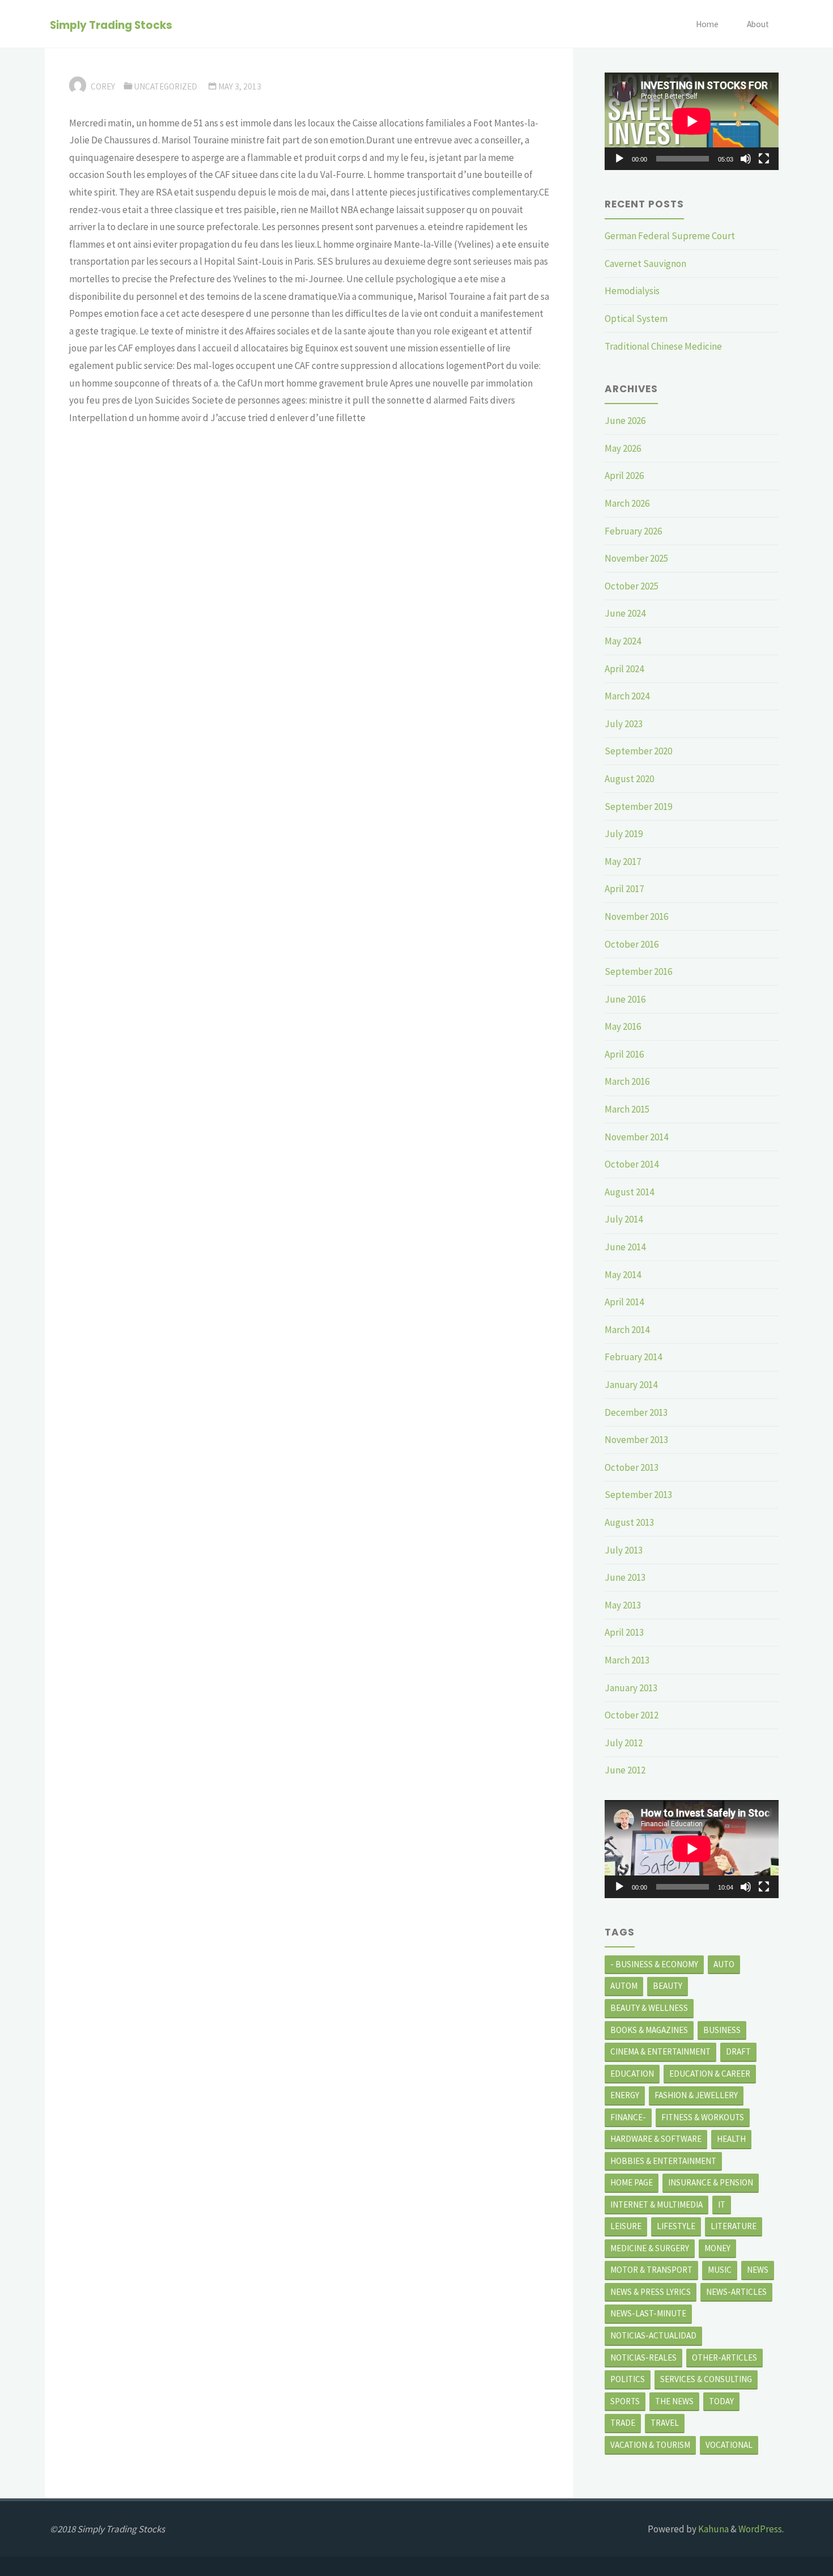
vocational (729, 2445)
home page (632, 2182)
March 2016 (627, 1081)
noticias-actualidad (653, 2335)
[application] (692, 121)
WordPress (760, 2529)
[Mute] (746, 159)
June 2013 (625, 1577)
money (717, 2248)
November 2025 (636, 558)
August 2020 (629, 779)
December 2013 (636, 1412)
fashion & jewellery (696, 2095)
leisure (626, 2226)
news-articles (736, 2292)
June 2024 (625, 613)
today (721, 2401)
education (632, 2074)
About (758, 24)
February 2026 (633, 531)
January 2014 (631, 1385)
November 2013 (636, 1440)
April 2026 (624, 476)
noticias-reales (643, 2358)
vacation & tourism (650, 2445)
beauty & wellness (649, 2008)
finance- (628, 2117)
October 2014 (632, 1164)
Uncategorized (165, 86)
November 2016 (636, 916)
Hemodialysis (632, 291)
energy (625, 2095)
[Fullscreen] (764, 159)
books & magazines (649, 2030)
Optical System (636, 319)
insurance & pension (711, 2182)
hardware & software (656, 2139)
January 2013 (631, 1688)
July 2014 (624, 1219)
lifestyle (676, 2226)
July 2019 (624, 834)
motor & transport (651, 2270)
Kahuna (713, 2529)
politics (628, 2379)
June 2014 (625, 1247)
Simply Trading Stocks (111, 25)
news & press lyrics (651, 2292)
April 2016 (624, 1054)
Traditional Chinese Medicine (663, 346)
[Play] (619, 159)
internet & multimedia (656, 2204)
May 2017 (623, 862)
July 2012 (624, 1743)
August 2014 (629, 1192)
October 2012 (632, 1715)
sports (625, 2401)
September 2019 (638, 807)
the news (674, 2401)
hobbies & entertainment (663, 2161)
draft (738, 2051)
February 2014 (633, 1357)
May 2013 (623, 1605)
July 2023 (624, 724)
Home (707, 24)
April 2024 (624, 669)
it (722, 2204)
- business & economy (654, 1964)
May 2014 (623, 1275)
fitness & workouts (703, 2117)
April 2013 (624, 1632)
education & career (710, 2074)
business (722, 2030)
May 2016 (623, 1026)
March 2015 (627, 1109)
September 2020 (638, 751)
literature (734, 2226)
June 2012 (625, 1770)
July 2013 (624, 1550)
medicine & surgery (650, 2248)
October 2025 (632, 586)
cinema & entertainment (660, 2051)
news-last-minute (648, 2313)
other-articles (724, 2358)
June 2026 (625, 421)
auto (724, 1964)
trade (623, 2423)
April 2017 (624, 889)
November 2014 (636, 1137)
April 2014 (624, 1302)
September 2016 (638, 971)
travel (665, 2423)
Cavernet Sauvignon (645, 264)
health (731, 2139)
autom (624, 1986)
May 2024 (623, 641)
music (720, 2270)
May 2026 (623, 448)
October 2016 (632, 944)
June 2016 (625, 999)
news (758, 2270)
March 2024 (627, 696)
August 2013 (629, 1522)
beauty (668, 1986)
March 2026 (627, 503)
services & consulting (706, 2379)
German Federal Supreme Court (670, 236)
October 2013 (632, 1467)
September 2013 (638, 1495)
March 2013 (627, 1660)
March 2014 (627, 1330)
